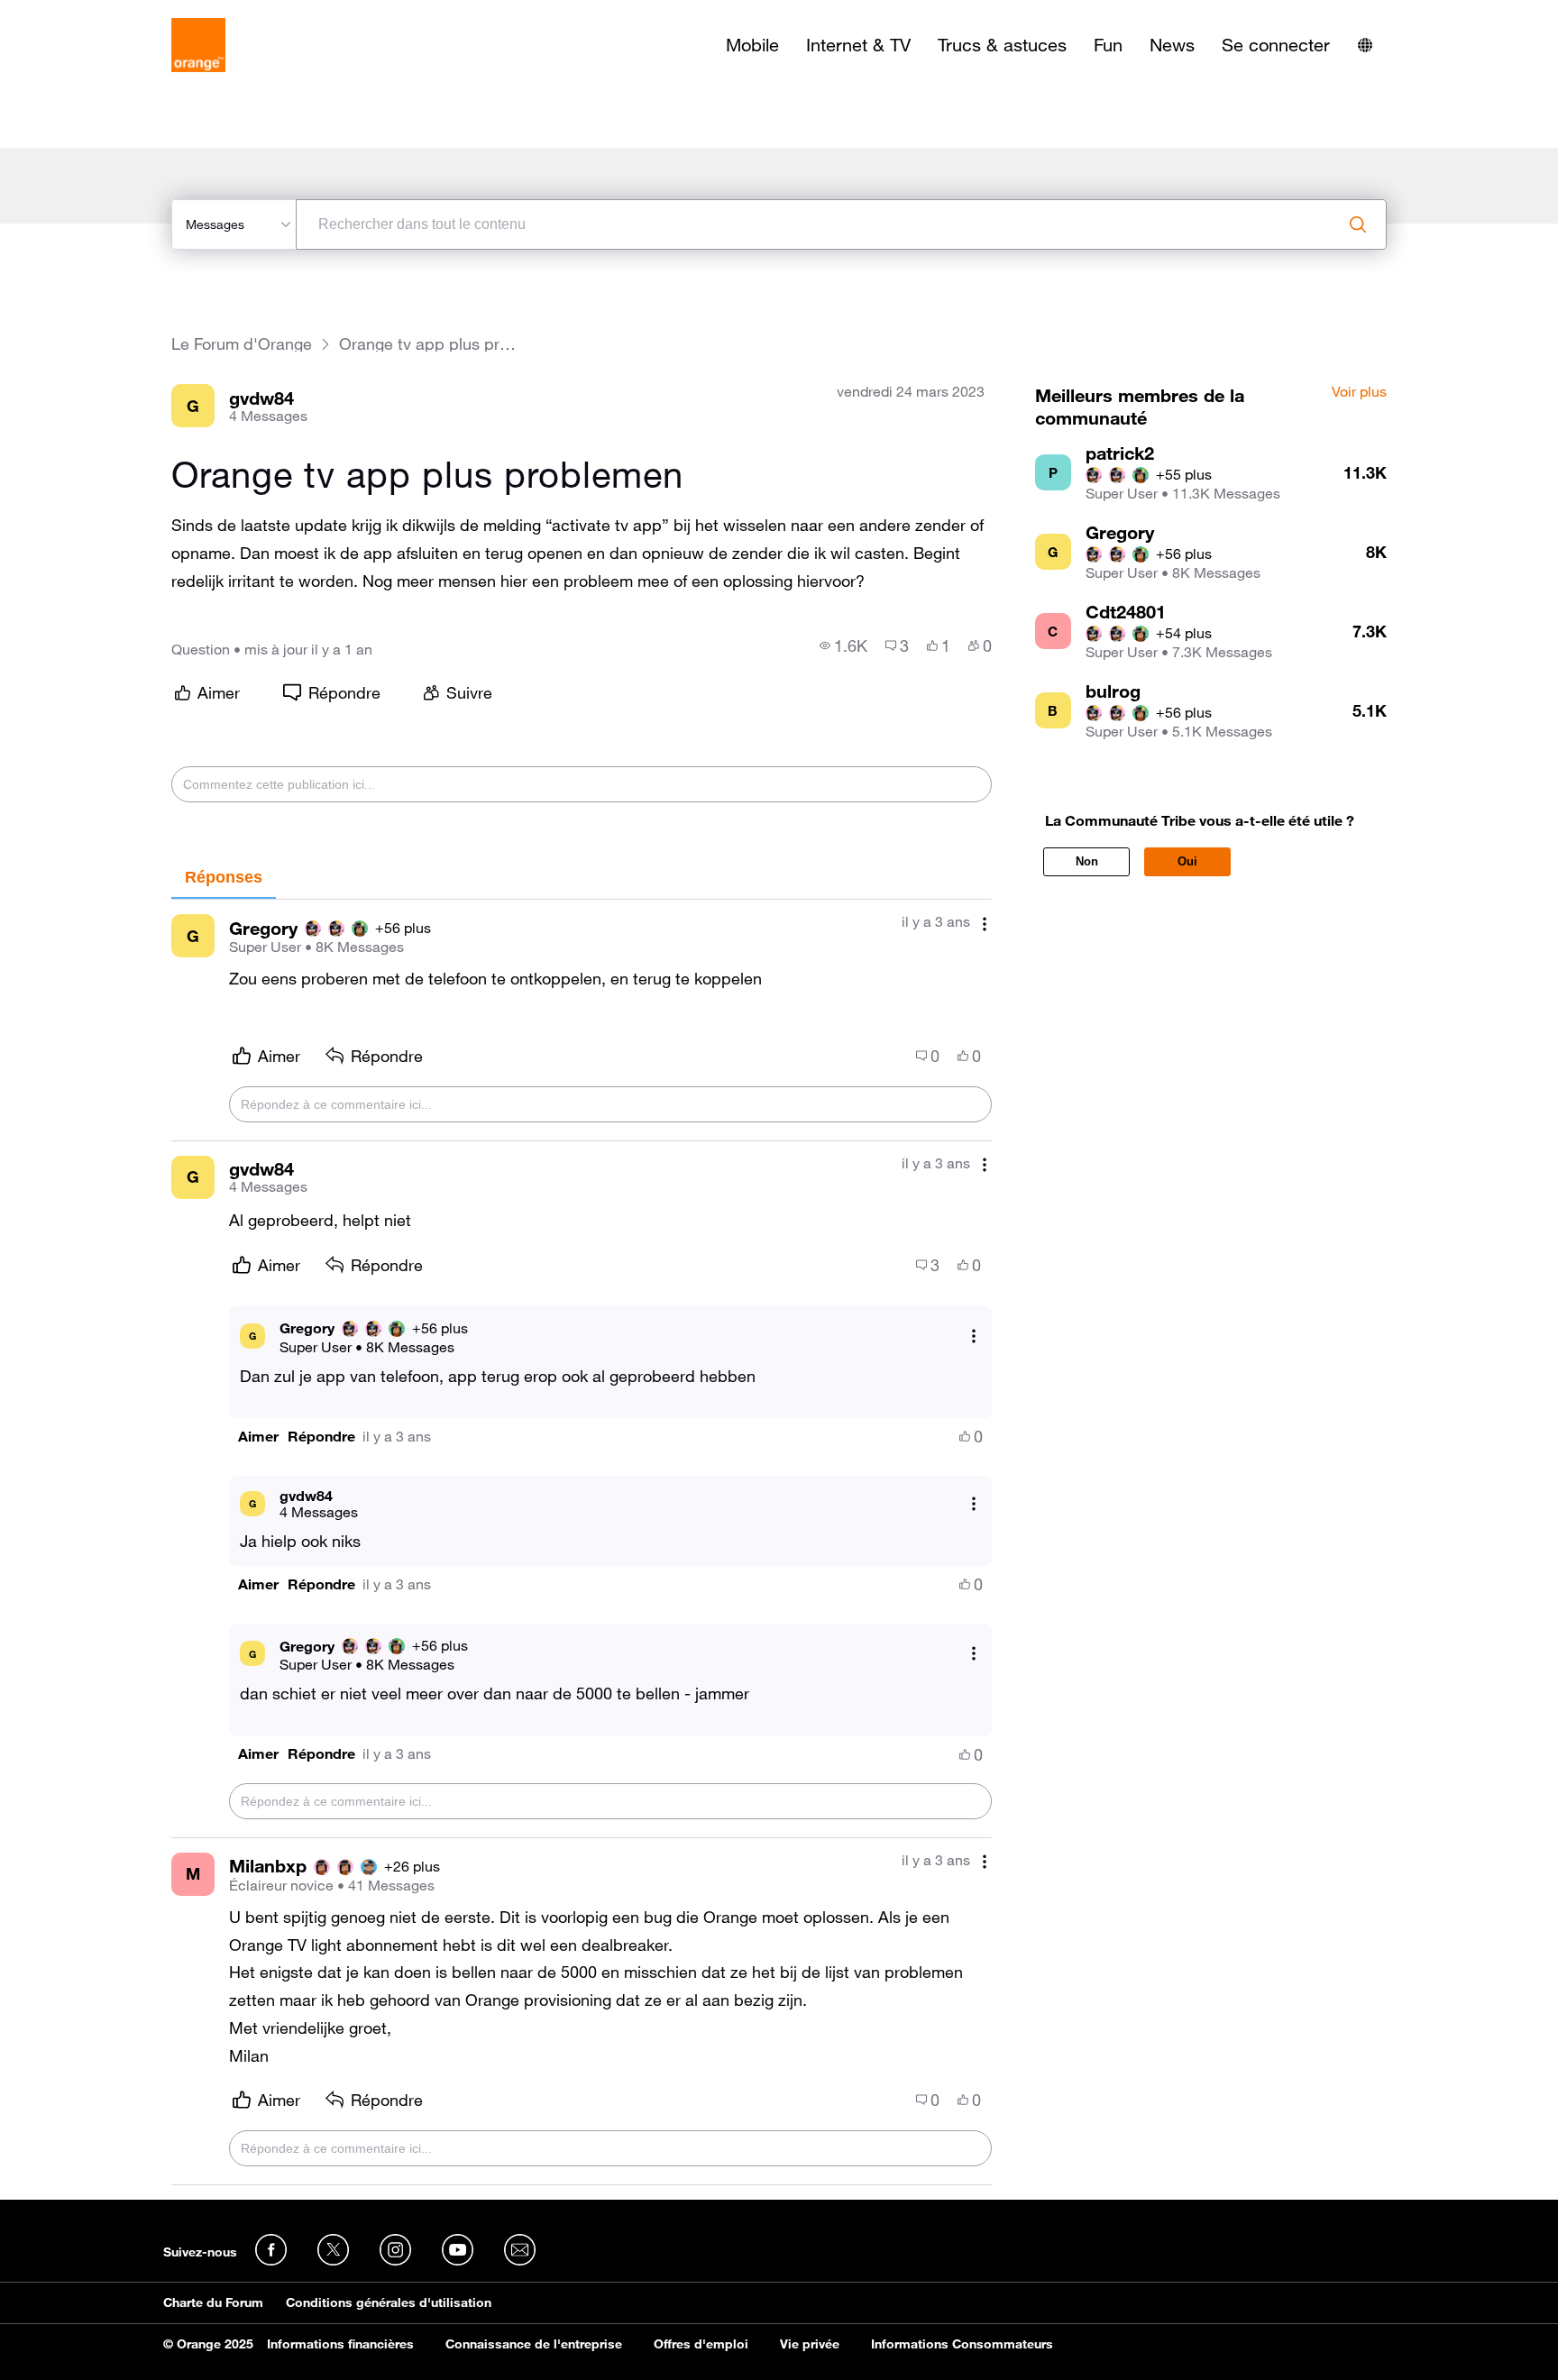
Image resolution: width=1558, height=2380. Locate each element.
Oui (1187, 861)
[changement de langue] (1365, 45)
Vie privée (810, 2344)
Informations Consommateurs (962, 2344)
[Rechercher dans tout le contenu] (1358, 224)
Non (1087, 861)
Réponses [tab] (224, 877)
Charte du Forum (213, 2302)
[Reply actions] (974, 1336)
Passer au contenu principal (96, 14)
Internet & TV (858, 45)
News (1172, 45)
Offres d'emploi (701, 2344)
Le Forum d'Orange (242, 344)
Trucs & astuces (1002, 45)
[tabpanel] (582, 1542)
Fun (1108, 45)
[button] (258, 1437)
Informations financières (340, 2344)
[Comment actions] (985, 924)
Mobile (752, 45)
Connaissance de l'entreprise (534, 2344)
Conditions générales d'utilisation (389, 2302)
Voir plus (1359, 392)
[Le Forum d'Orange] (198, 45)
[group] (843, 645)
